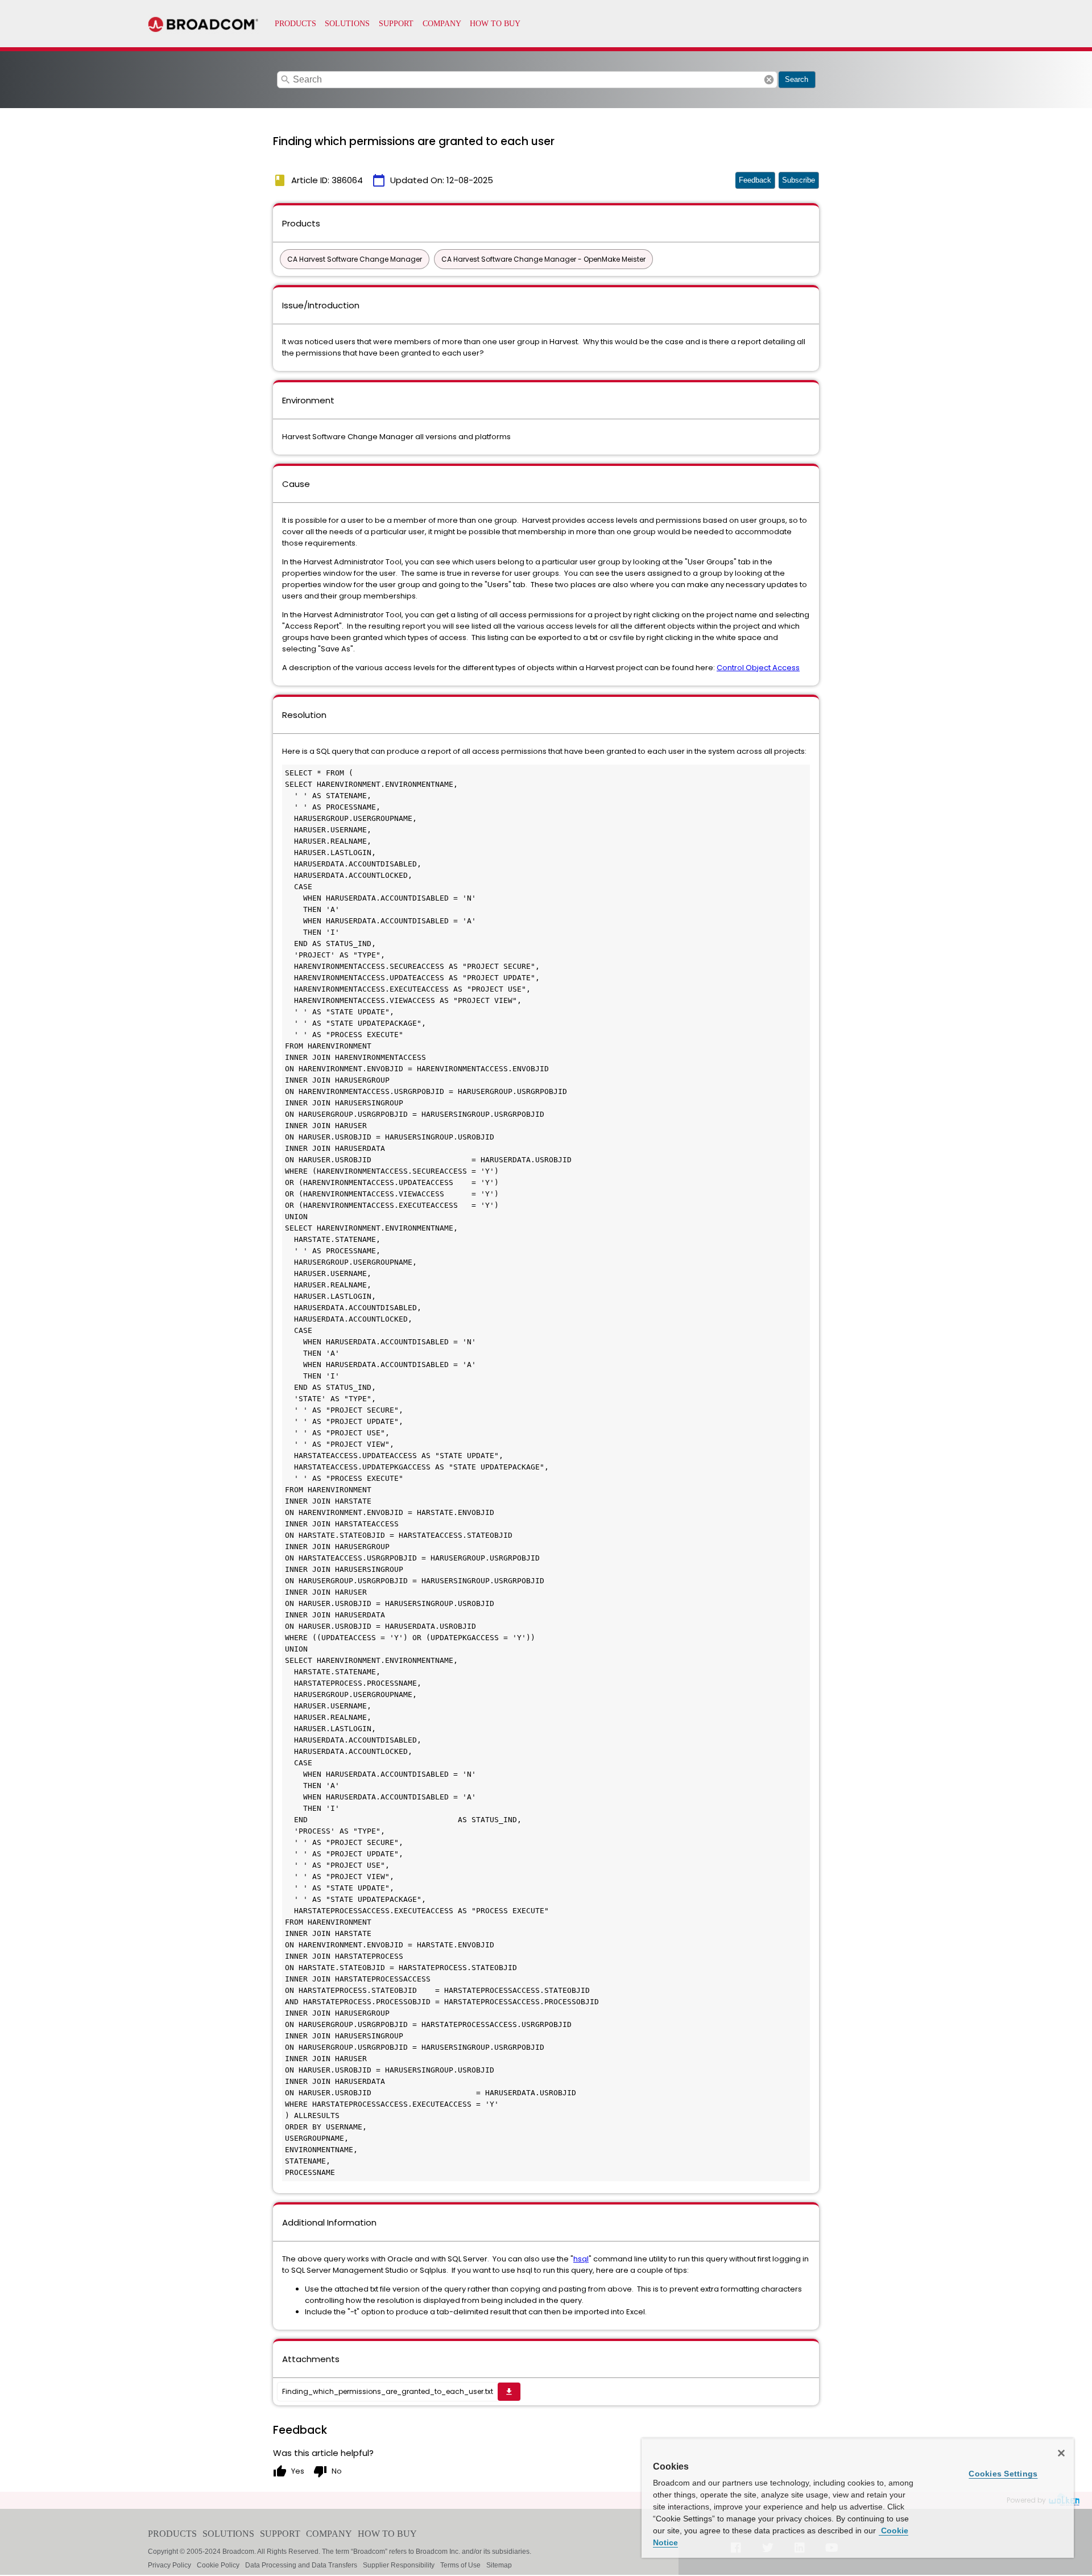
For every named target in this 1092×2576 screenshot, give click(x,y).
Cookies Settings (1003, 2474)
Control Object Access (758, 668)
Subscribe (799, 180)
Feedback (755, 180)
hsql (581, 2259)
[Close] (1061, 2453)
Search (797, 79)
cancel (769, 80)
